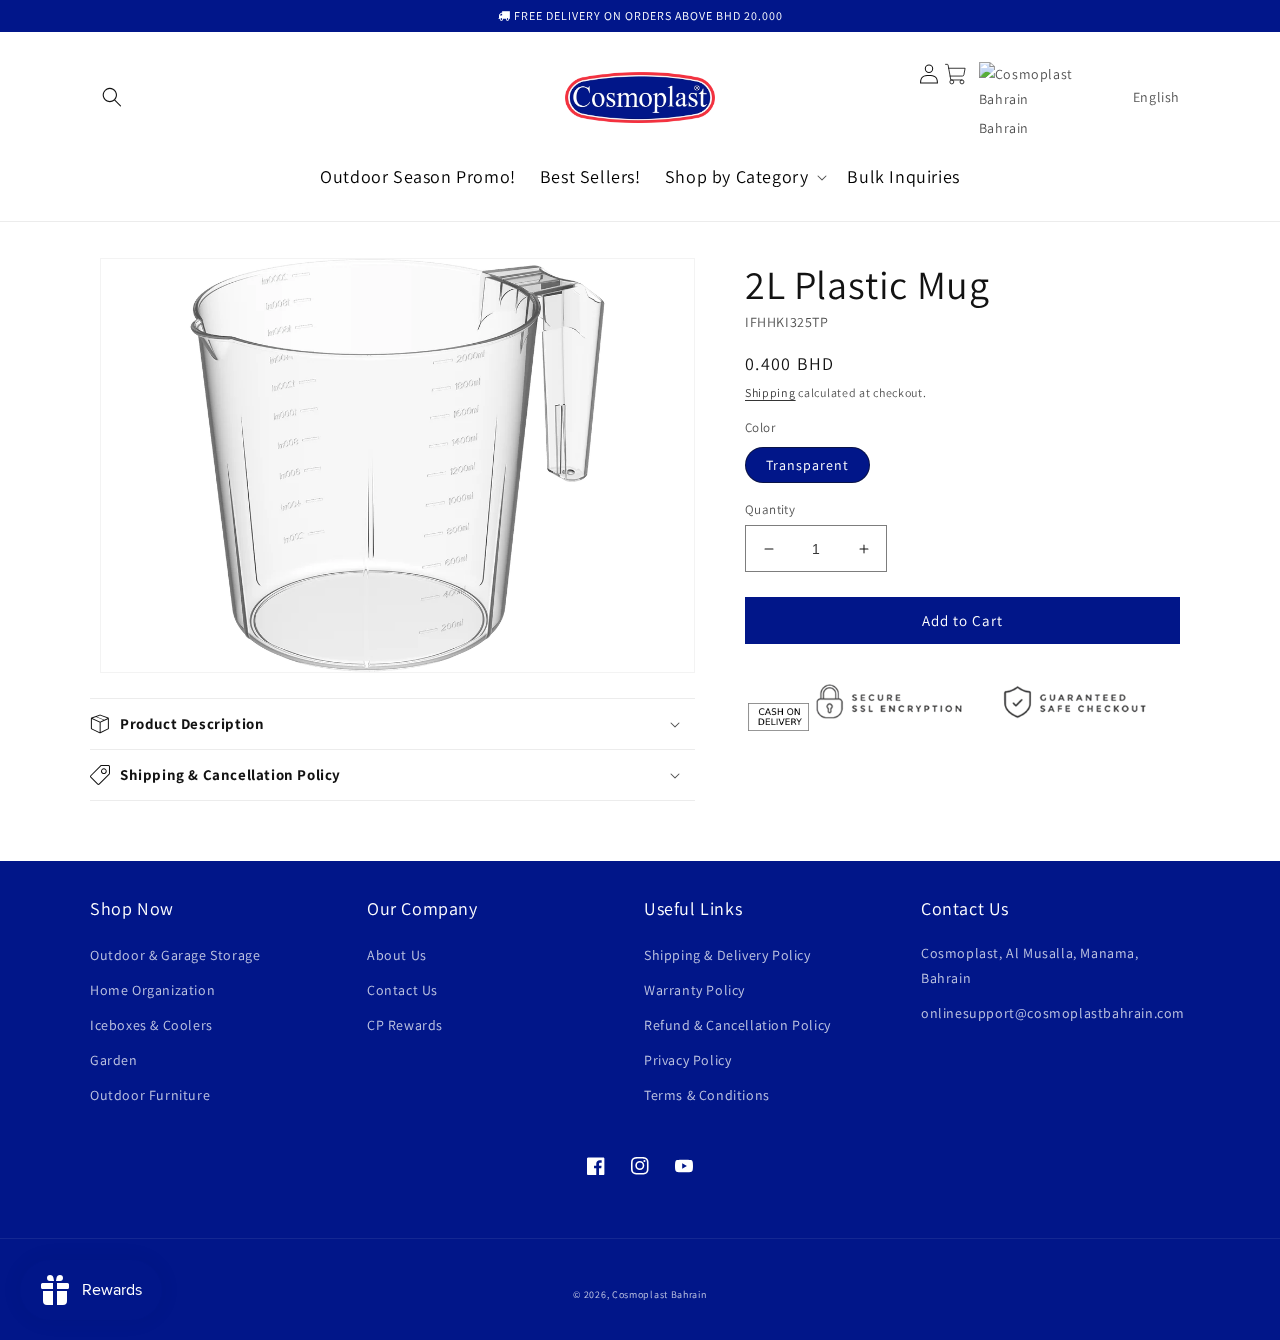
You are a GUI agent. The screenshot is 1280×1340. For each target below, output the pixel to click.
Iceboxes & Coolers (151, 1025)
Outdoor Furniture (150, 1095)
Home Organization (152, 990)
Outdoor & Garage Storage (175, 955)
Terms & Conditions (707, 1095)
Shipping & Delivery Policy (727, 955)
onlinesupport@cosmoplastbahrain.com (1053, 1013)
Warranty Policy (694, 990)
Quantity (770, 509)
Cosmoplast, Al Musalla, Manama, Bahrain (1030, 965)
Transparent (807, 465)
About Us (397, 955)
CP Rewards (405, 1025)
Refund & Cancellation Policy (737, 1025)
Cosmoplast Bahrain (659, 1294)
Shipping (770, 392)
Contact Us (402, 990)
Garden (114, 1060)
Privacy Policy (687, 1060)
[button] (112, 97)
